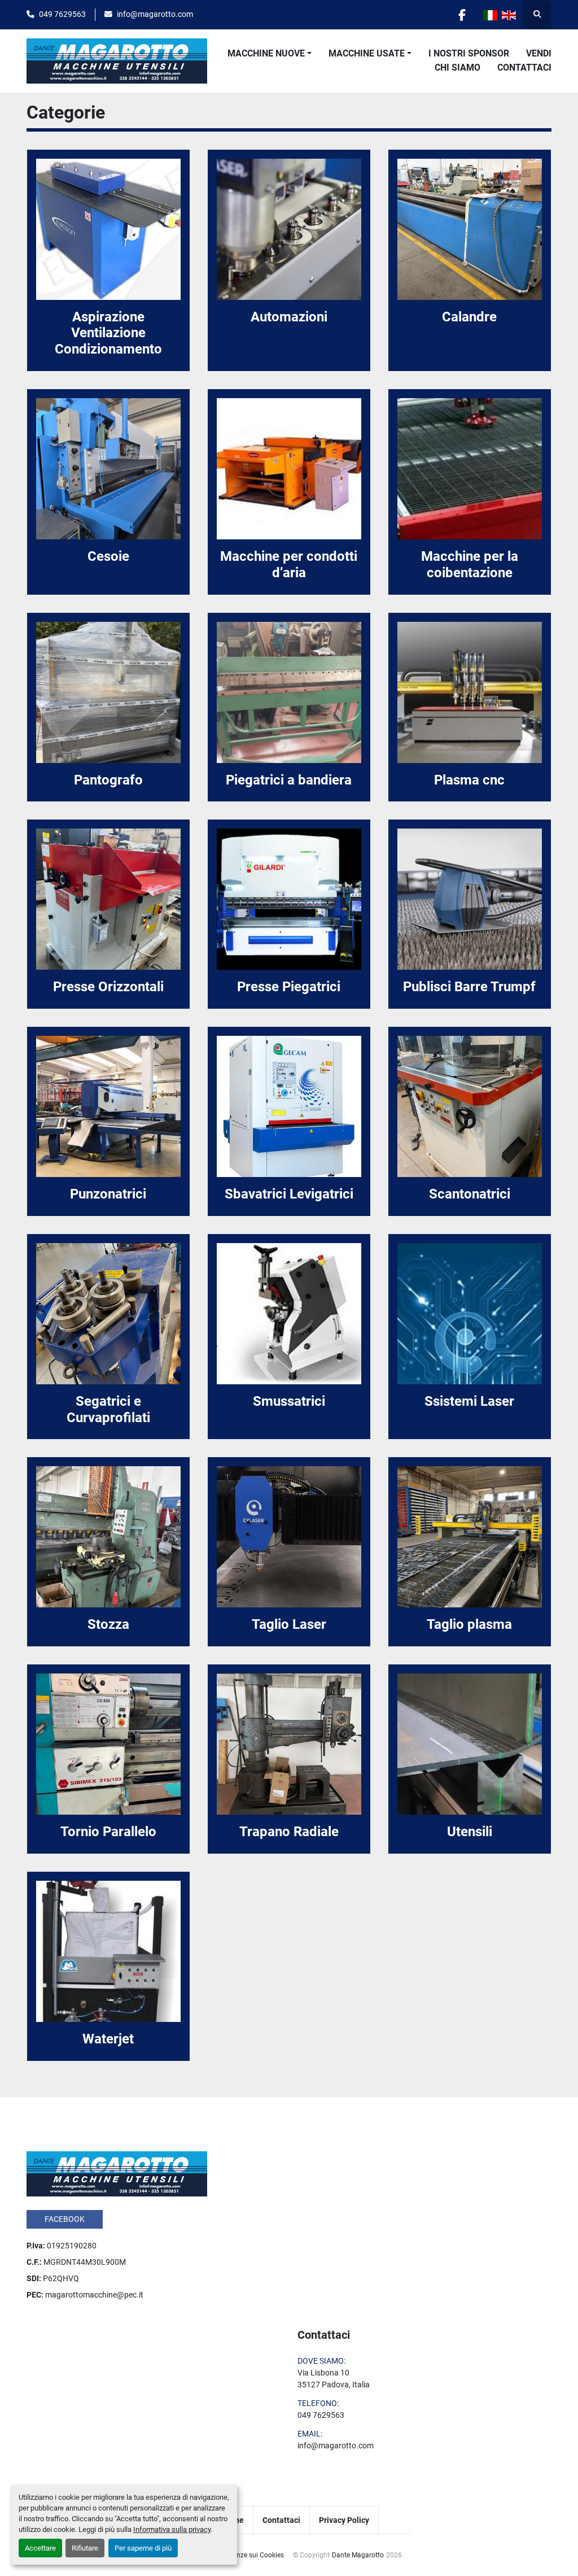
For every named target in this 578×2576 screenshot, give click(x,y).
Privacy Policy (344, 2520)
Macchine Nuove (266, 53)
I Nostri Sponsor (469, 53)
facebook (65, 2219)
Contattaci (524, 67)
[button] (270, 54)
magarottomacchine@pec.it (94, 2295)
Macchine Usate (367, 53)
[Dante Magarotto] (117, 2173)
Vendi (539, 53)
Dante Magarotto (358, 2555)
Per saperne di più (143, 2548)
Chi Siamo (457, 67)
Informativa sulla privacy (172, 2529)
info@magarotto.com (155, 14)
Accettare (40, 2548)
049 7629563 (62, 14)
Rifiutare (85, 2548)
